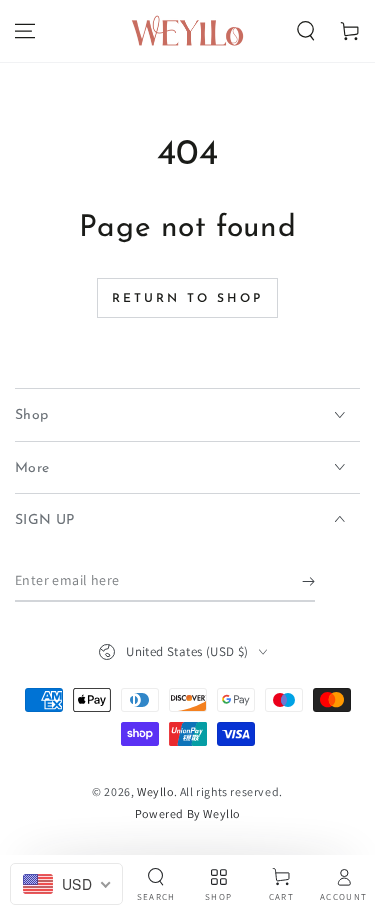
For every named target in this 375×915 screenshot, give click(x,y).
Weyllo (155, 791)
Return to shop (187, 299)
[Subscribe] (308, 582)
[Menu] (25, 31)
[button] (306, 31)
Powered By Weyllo (187, 813)
